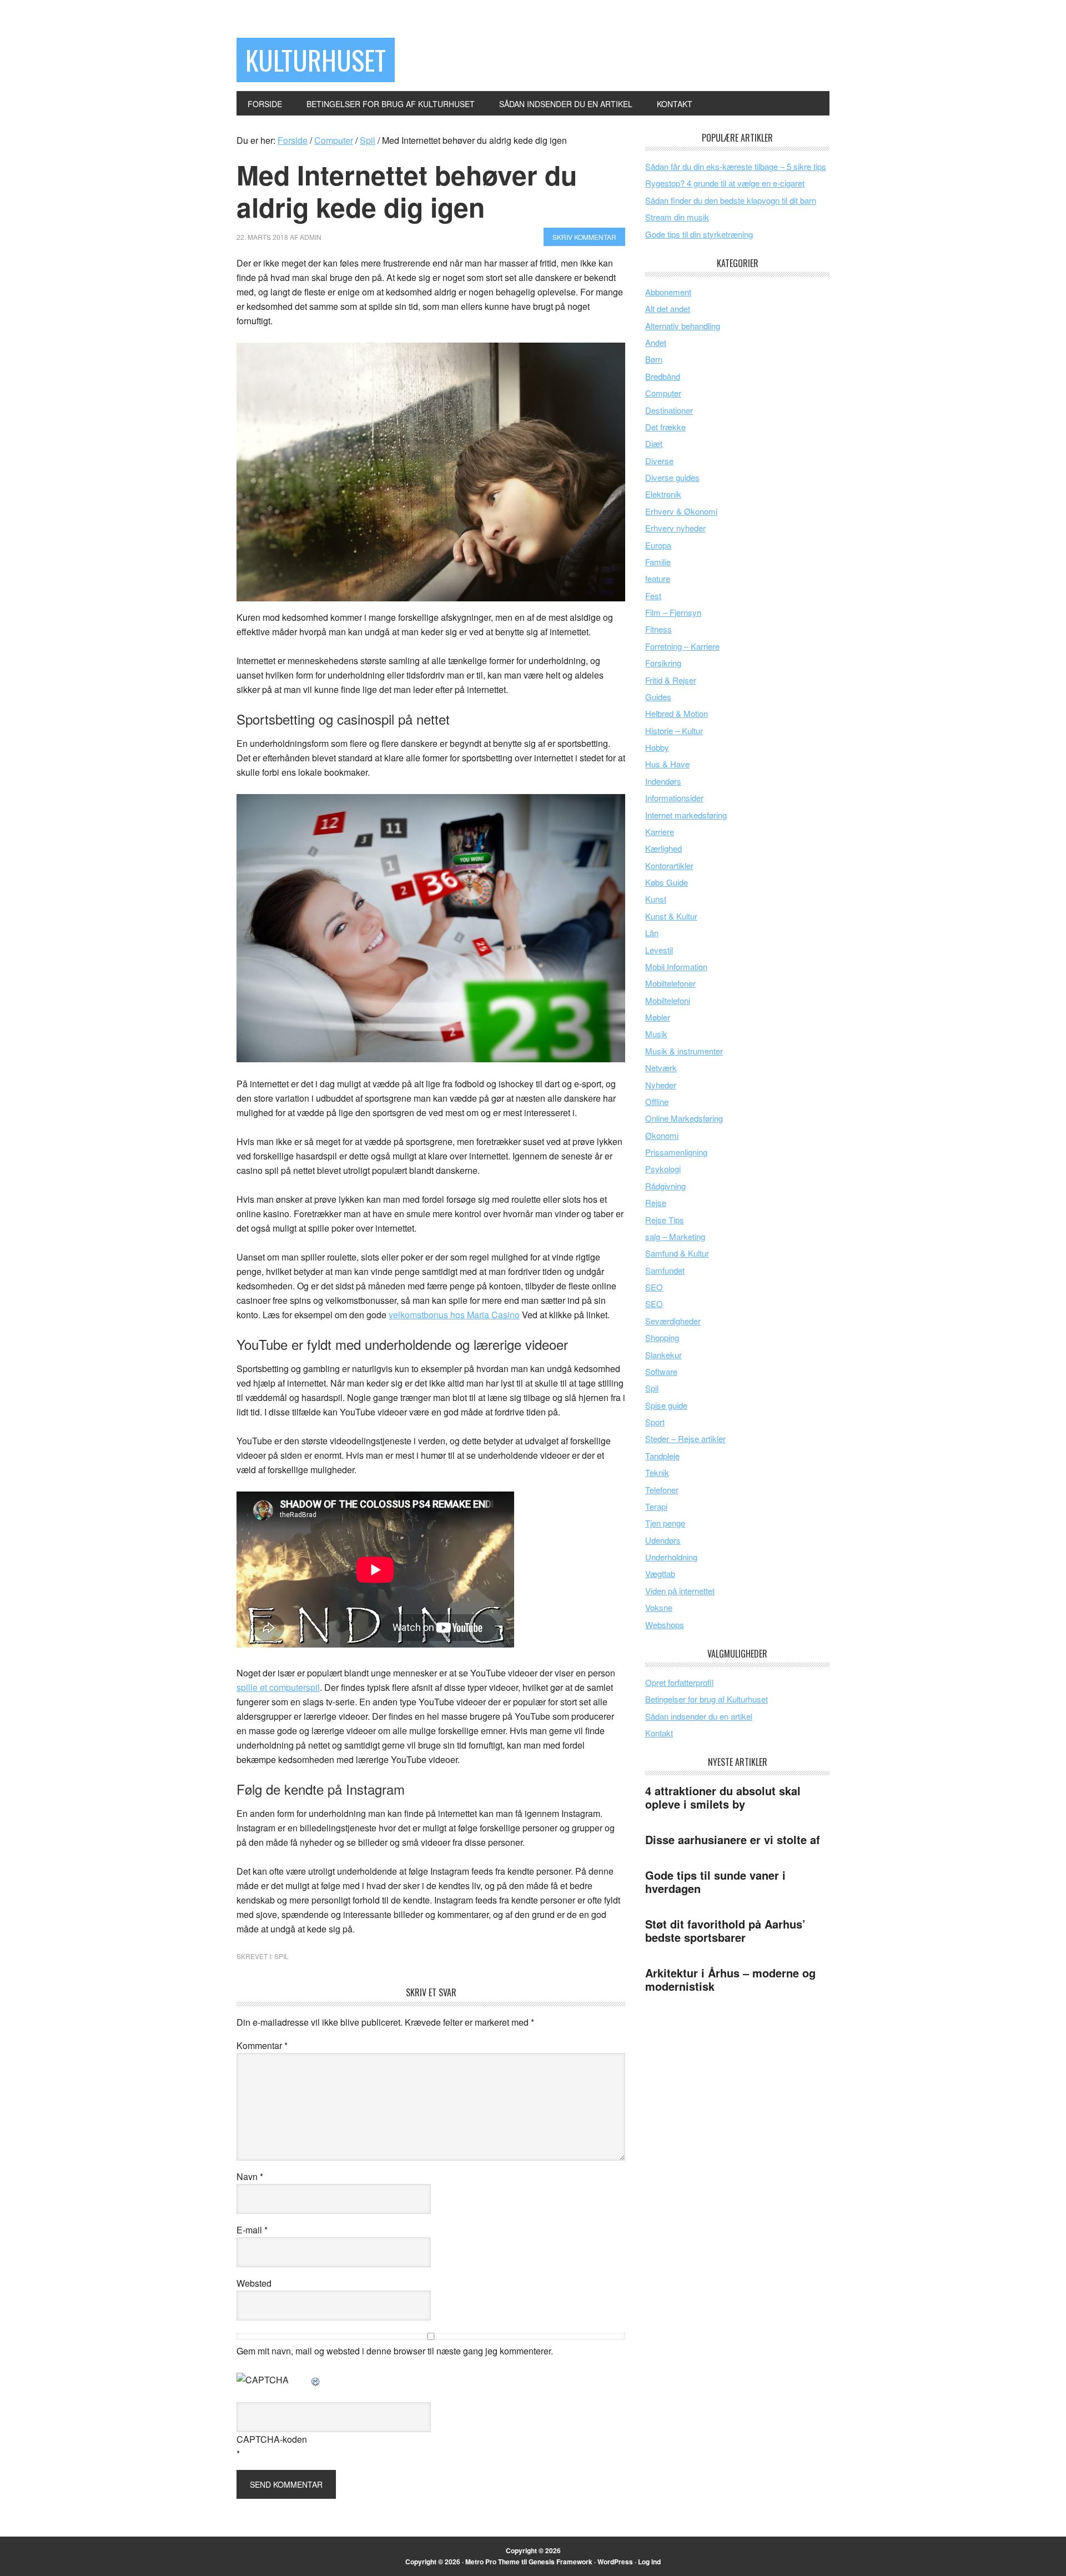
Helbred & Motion (677, 713)
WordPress (615, 2562)
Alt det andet (668, 308)
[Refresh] (316, 2380)
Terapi (656, 1506)
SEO (654, 1287)
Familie (658, 562)
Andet (656, 342)
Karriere (660, 832)
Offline (657, 1101)
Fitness (658, 629)
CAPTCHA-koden (272, 2439)
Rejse (656, 1202)
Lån (652, 933)
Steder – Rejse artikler (685, 1438)
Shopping (662, 1337)
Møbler (658, 1017)
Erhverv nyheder (675, 528)
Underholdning (671, 1557)
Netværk (661, 1068)
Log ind (649, 2562)
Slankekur (663, 1355)
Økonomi (662, 1135)
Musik (656, 1034)
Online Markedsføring (684, 1118)
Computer (663, 393)
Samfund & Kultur (677, 1253)
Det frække (665, 427)
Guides (658, 697)
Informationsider (674, 798)
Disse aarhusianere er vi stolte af (733, 1839)
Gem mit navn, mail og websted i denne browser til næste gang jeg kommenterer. (395, 2351)
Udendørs (663, 1540)
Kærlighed (663, 848)
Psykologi (663, 1169)
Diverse (659, 461)
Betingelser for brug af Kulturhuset (707, 1699)
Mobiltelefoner (670, 983)
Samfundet (665, 1270)
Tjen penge (665, 1523)
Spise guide (666, 1405)
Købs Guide (667, 882)
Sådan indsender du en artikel (699, 1716)
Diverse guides (672, 477)
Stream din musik (677, 217)
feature (658, 578)
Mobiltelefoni (668, 1000)
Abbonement (668, 292)
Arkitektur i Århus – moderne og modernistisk (730, 1979)
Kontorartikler (669, 865)
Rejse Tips (665, 1220)
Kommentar (262, 2045)
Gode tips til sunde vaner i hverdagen (715, 1882)
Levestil (659, 950)
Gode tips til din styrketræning (699, 234)
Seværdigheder (673, 1321)
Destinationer (669, 410)
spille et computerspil (278, 1687)
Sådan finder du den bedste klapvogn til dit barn (731, 200)
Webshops (665, 1625)
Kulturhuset (316, 60)
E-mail (252, 2230)
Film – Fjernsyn (673, 612)
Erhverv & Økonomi (681, 511)
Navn (250, 2176)
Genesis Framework (560, 2562)
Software (661, 1371)
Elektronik (663, 494)
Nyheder (661, 1085)
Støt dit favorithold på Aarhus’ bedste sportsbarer (725, 1930)
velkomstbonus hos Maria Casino (454, 1315)
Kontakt (659, 1733)
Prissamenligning (676, 1152)
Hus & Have (667, 764)
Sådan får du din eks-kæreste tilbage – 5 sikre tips (736, 166)
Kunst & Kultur (671, 916)
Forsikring (663, 663)
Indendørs (663, 781)
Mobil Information (676, 966)
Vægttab (660, 1573)
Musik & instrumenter (684, 1051)
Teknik (657, 1472)
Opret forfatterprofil (679, 1682)
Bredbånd (663, 376)
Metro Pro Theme (492, 2562)
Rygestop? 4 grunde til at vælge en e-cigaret (725, 183)
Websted (254, 2283)
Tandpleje (662, 1456)
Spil (281, 1956)
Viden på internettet (680, 1591)
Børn (654, 359)
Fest (653, 596)
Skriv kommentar (584, 237)
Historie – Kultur (674, 730)
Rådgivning (665, 1186)
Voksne (659, 1607)
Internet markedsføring (686, 815)
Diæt (654, 443)
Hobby (657, 747)
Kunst (656, 899)
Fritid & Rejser (671, 680)
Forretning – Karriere (682, 646)
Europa (658, 545)
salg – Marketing (675, 1236)
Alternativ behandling (683, 326)
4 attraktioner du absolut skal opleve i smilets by (723, 1797)
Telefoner (662, 1490)
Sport (655, 1422)
